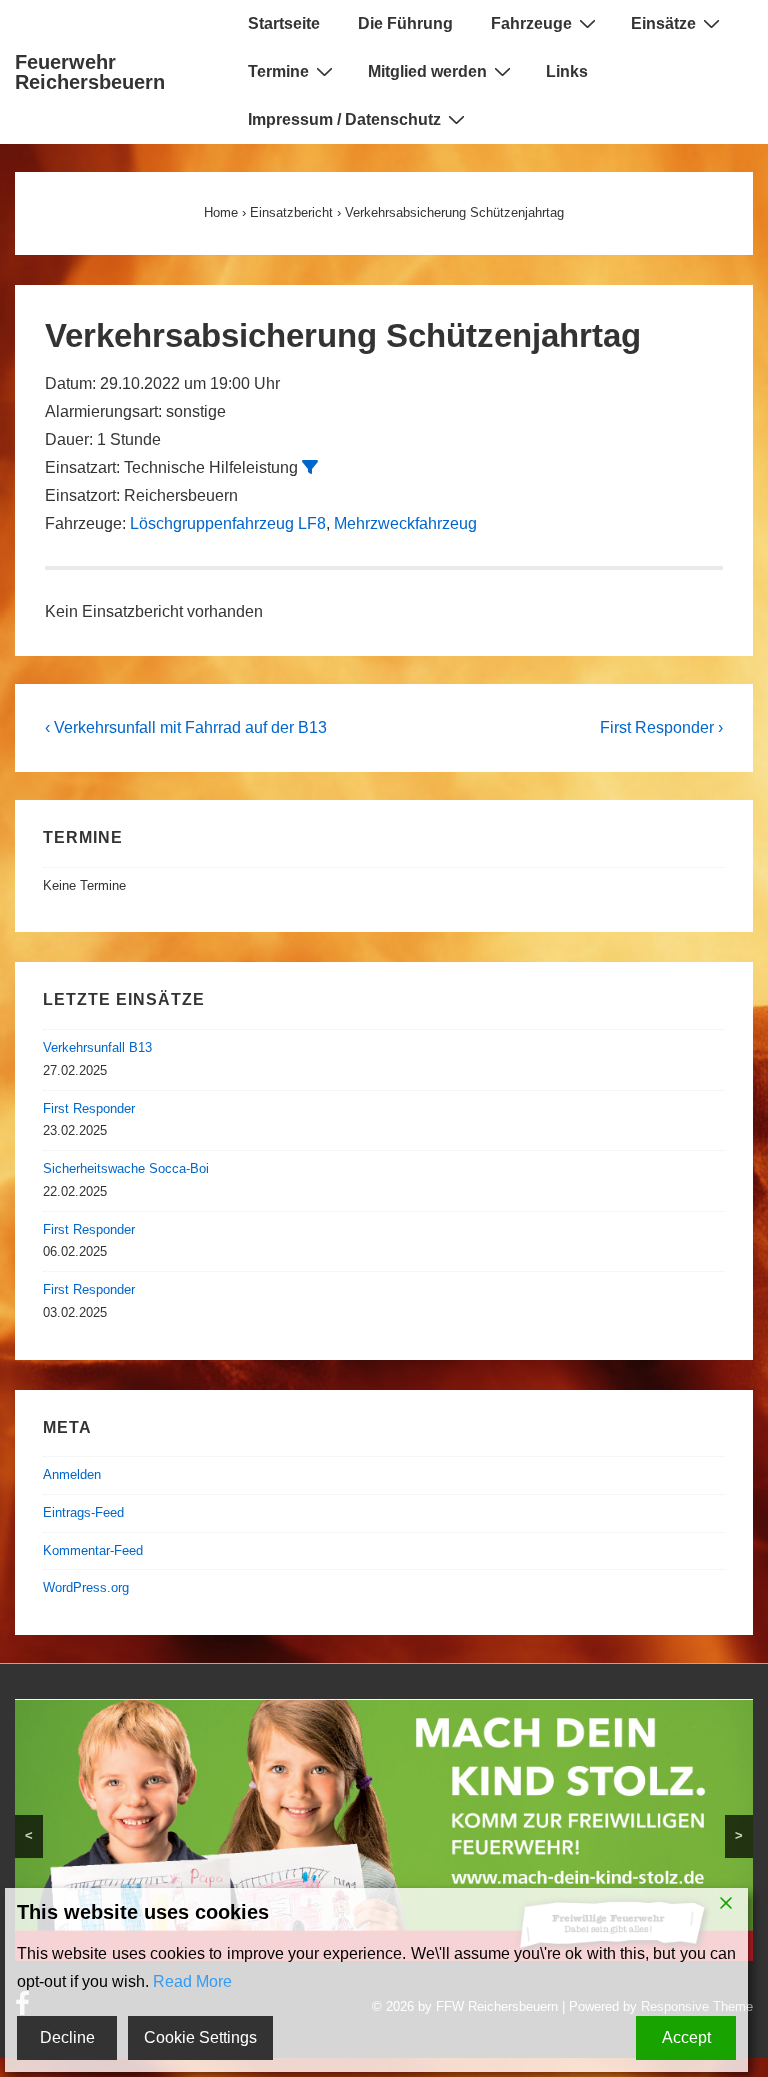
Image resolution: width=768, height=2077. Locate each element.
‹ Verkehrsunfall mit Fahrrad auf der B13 (186, 727)
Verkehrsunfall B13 (97, 1047)
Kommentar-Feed (93, 1550)
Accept (686, 2037)
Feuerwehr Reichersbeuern (90, 72)
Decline (67, 2037)
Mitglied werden (427, 71)
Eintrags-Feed (83, 1512)
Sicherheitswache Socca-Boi (126, 1168)
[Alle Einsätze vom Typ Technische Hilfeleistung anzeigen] (310, 467)
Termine (278, 71)
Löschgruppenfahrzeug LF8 (228, 523)
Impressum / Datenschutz (344, 119)
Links (567, 71)
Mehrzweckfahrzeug (405, 523)
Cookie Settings (200, 2037)
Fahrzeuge (531, 23)
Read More (192, 1981)
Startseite (284, 23)
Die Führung (405, 23)
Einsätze (663, 23)
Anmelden (72, 1474)
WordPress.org (86, 1587)
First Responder (89, 1108)
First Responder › (661, 727)
